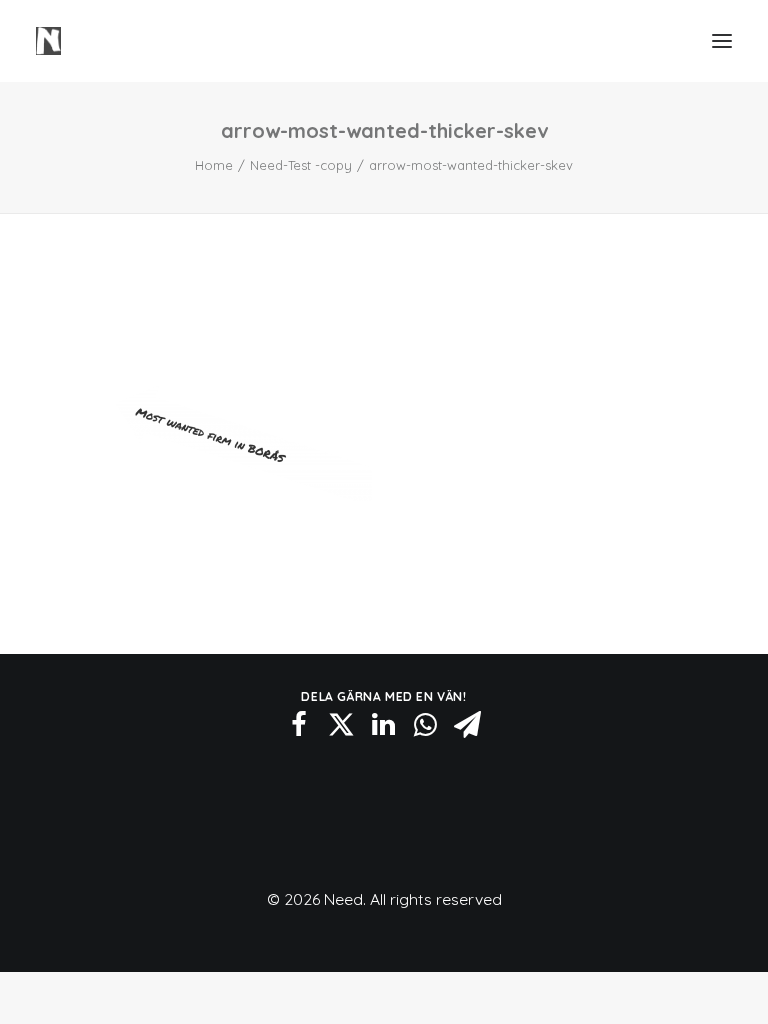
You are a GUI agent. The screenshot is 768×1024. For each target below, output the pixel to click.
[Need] (48, 41)
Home (214, 165)
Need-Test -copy (301, 165)
